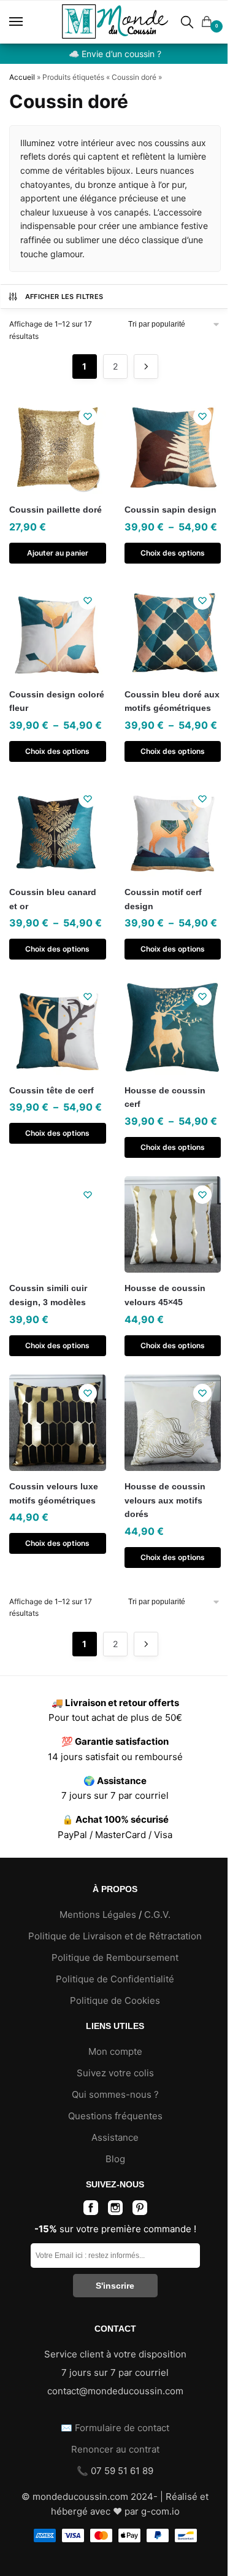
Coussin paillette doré (56, 510)
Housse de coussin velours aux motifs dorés (165, 1500)
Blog (115, 2159)
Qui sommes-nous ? (115, 2094)
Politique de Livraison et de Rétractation (115, 1936)
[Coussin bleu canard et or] (58, 829)
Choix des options (173, 553)
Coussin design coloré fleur (57, 701)
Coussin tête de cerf (52, 1090)
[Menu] (28, 22)
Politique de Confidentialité (115, 1979)
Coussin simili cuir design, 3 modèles (48, 1295)
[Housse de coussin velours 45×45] (173, 1225)
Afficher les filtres (64, 297)
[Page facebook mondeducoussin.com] (91, 2212)
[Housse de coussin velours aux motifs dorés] (173, 1423)
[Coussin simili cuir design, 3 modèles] (58, 1225)
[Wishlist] (88, 416)
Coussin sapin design (171, 510)
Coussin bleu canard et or (53, 899)
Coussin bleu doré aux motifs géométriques (172, 701)
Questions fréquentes (115, 2116)
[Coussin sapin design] (173, 446)
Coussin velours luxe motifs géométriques (54, 1493)
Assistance (115, 2137)
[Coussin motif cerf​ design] (173, 829)
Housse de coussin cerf (165, 1097)
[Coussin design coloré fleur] (58, 630)
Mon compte (115, 2051)
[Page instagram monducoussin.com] (115, 2212)
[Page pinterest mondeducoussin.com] (140, 2212)
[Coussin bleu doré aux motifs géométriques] (173, 630)
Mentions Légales (98, 1915)
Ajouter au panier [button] (58, 553)
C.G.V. (157, 1915)
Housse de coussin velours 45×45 (165, 1295)
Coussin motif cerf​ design (163, 899)
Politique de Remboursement (115, 1957)
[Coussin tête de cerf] (58, 1026)
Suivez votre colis (115, 2073)
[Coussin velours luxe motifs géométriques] (58, 1423)
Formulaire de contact (122, 2428)
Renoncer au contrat (115, 2449)
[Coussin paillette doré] (58, 446)
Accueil (22, 77)
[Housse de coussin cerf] (173, 1026)
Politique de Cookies (115, 2000)
